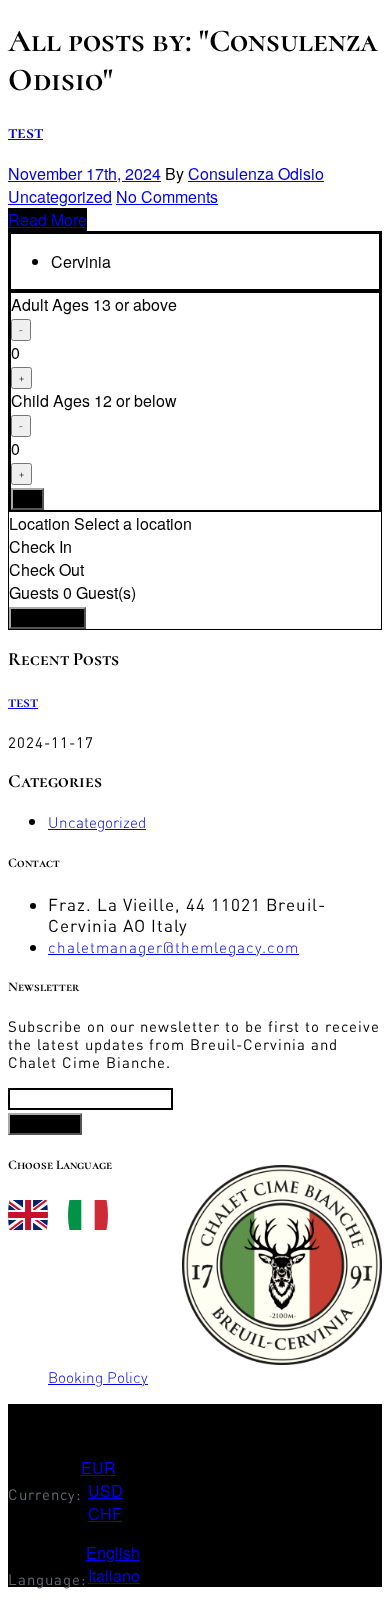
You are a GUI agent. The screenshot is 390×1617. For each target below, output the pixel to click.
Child (94, 400)
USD (105, 1490)
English (113, 1552)
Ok (27, 499)
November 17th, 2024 (84, 173)
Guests (34, 592)
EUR (98, 1467)
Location (39, 523)
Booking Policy (98, 1377)
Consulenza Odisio (256, 173)
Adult (94, 304)
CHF (105, 1513)
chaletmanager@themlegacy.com (173, 947)
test (25, 132)
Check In (40, 546)
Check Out (46, 569)
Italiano (114, 1575)
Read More (47, 219)
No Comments (167, 196)
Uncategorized (60, 196)
